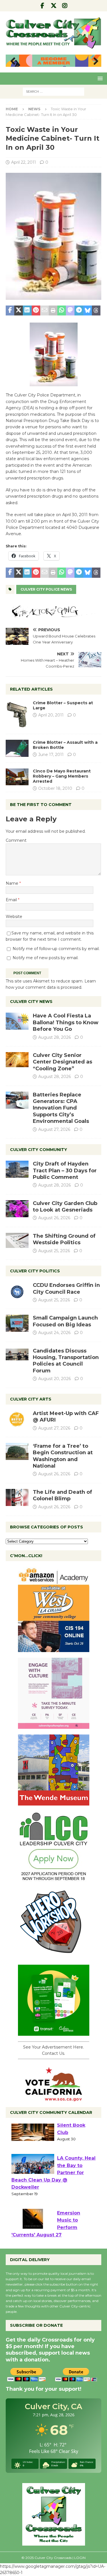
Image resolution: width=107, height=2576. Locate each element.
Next (94, 61)
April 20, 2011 (51, 715)
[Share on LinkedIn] (27, 311)
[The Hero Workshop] (54, 1956)
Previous (13, 61)
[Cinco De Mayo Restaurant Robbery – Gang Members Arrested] (17, 777)
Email (12, 900)
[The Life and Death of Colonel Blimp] (17, 1497)
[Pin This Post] (36, 311)
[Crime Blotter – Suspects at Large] (17, 714)
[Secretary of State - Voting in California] (54, 2098)
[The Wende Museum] (54, 1802)
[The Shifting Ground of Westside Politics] (17, 1240)
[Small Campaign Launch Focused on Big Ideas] (17, 1323)
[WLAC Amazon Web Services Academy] (54, 1649)
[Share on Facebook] (10, 311)
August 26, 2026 (54, 1218)
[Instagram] (65, 6)
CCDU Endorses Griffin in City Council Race (66, 1288)
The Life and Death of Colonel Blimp (62, 1495)
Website (14, 917)
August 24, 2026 (54, 1333)
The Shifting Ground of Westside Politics (64, 1239)
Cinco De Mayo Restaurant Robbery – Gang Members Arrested (62, 776)
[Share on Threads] (96, 311)
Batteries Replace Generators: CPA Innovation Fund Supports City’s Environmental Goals (61, 1108)
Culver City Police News (46, 589)
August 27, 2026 (54, 1129)
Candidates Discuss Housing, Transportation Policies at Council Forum (66, 1361)
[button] (99, 78)
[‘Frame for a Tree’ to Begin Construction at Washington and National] (17, 1451)
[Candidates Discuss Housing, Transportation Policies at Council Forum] (17, 1356)
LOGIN (80, 2558)
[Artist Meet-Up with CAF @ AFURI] (17, 1419)
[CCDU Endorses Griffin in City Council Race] (17, 1291)
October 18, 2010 (55, 788)
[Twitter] (53, 6)
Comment (16, 840)
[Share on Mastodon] (70, 311)
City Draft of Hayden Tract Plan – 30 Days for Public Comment (65, 1170)
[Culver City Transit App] (54, 2032)
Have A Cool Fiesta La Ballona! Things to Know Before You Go (66, 1022)
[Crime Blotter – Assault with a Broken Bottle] (17, 748)
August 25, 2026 (54, 1251)
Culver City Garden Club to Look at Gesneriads (65, 1207)
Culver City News (31, 1002)
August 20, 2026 (54, 1379)
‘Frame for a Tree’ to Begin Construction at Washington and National (63, 1456)
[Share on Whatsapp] (62, 311)
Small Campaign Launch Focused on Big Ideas (65, 1321)
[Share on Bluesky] (88, 311)
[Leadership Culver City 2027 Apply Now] (54, 1879)
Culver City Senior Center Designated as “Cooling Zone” (62, 1062)
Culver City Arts (31, 1399)
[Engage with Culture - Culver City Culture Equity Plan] (54, 1725)
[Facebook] (42, 6)
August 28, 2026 (54, 1037)
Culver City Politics (35, 1271)
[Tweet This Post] (19, 311)
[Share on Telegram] (79, 311)
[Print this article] (53, 311)
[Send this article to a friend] (45, 311)
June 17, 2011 (51, 755)
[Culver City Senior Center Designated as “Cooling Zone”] (17, 1060)
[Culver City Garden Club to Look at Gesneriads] (17, 1209)
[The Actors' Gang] (53, 614)
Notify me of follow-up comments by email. (56, 949)
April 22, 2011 (24, 162)
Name (13, 883)
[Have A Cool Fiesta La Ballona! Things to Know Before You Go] (17, 1021)
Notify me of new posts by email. (46, 958)
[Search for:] (53, 91)
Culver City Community (39, 1150)
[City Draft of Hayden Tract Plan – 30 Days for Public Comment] (17, 1169)
